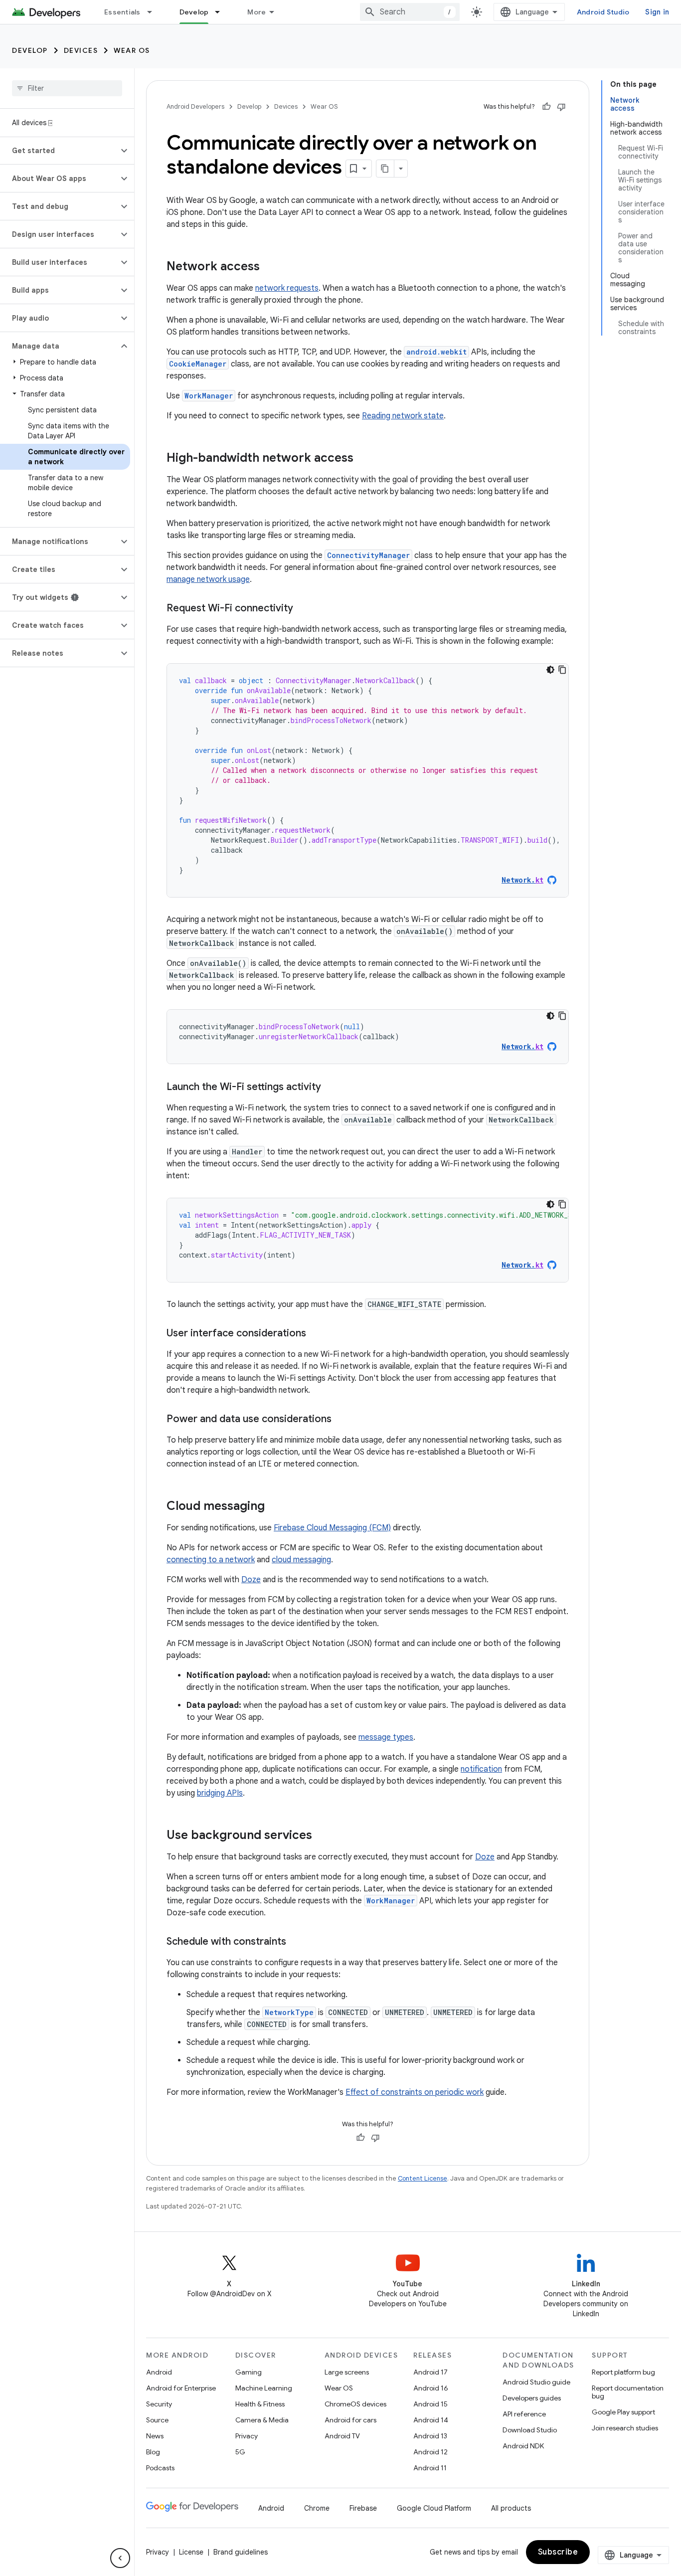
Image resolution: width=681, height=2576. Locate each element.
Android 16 (431, 2388)
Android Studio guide (536, 2382)
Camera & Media (262, 2420)
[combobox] (410, 12)
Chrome (317, 2508)
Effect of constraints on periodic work (415, 2092)
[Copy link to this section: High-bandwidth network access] (363, 459)
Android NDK (523, 2446)
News (155, 2436)
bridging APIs (220, 1793)
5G (240, 2452)
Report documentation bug (628, 2392)
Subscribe (558, 2552)
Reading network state (403, 416)
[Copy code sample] (562, 670)
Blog (153, 2452)
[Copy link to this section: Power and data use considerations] (341, 1420)
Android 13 (430, 2436)
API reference (524, 2414)
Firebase (363, 2508)
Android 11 (430, 2468)
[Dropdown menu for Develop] (222, 12)
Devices (81, 50)
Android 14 (431, 2420)
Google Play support (623, 2412)
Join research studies (625, 2428)
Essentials (122, 12)
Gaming (249, 2372)
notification (481, 1769)
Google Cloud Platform (434, 2508)
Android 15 (430, 2404)
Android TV (342, 2436)
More (256, 12)
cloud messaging (301, 1560)
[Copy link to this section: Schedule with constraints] (296, 1942)
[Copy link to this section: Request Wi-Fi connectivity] (303, 609)
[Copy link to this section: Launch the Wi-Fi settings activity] (331, 1088)
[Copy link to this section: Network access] (270, 267)
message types (386, 1737)
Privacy (247, 2436)
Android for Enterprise (181, 2388)
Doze (251, 1580)
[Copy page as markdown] (385, 169)
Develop (194, 12)
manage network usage (208, 579)
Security (159, 2404)
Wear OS (132, 50)
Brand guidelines (241, 2552)
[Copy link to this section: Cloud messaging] (275, 1507)
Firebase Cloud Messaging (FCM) (332, 1528)
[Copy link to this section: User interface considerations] (316, 1334)
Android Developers (195, 106)
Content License (423, 2178)
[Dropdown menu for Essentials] (154, 12)
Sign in (657, 12)
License (191, 2552)
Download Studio (530, 2430)
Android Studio (603, 12)
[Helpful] (546, 107)
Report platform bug (623, 2372)
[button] (59, 151)
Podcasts (160, 2468)
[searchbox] (67, 88)
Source (157, 2420)
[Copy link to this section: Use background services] (322, 1836)
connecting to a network (211, 1560)
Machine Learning (264, 2388)
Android (159, 2372)
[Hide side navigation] (120, 2558)
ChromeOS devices (355, 2404)
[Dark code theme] (550, 670)
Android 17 (430, 2372)
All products (511, 2508)
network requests (287, 288)
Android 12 (430, 2452)
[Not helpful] (561, 107)
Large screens (347, 2372)
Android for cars (350, 2420)
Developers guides (532, 2398)
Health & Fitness (260, 2404)
